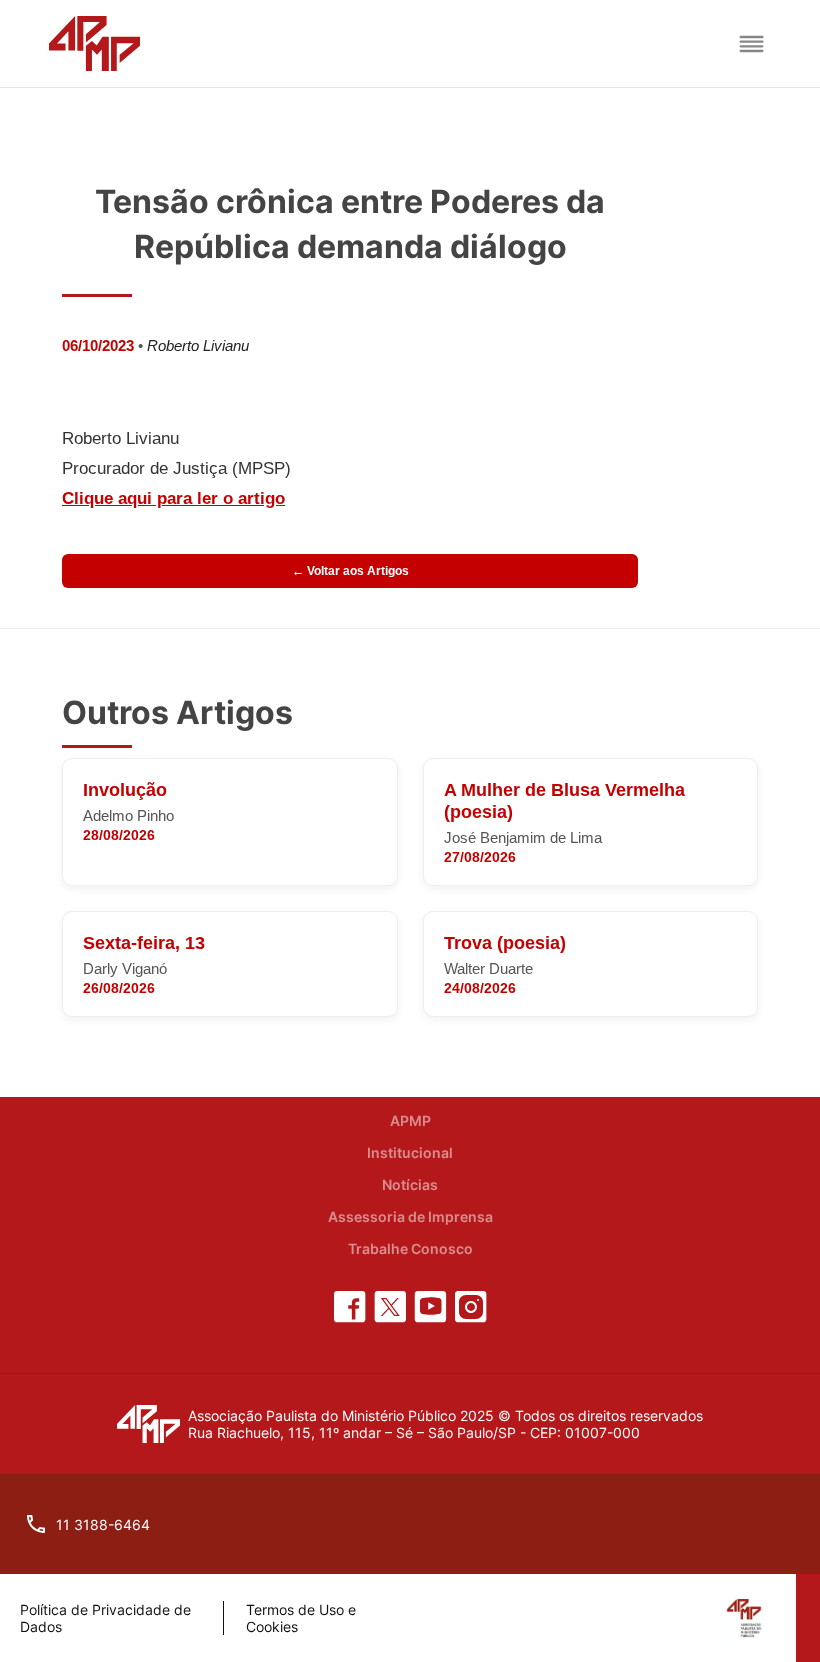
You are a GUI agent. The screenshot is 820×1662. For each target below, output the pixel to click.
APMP (410, 1120)
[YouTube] (430, 1307)
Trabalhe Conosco (410, 1248)
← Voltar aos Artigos (350, 571)
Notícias (410, 1184)
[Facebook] (350, 1307)
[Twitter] (390, 1307)
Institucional (410, 1152)
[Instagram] (471, 1307)
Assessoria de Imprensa (410, 1216)
